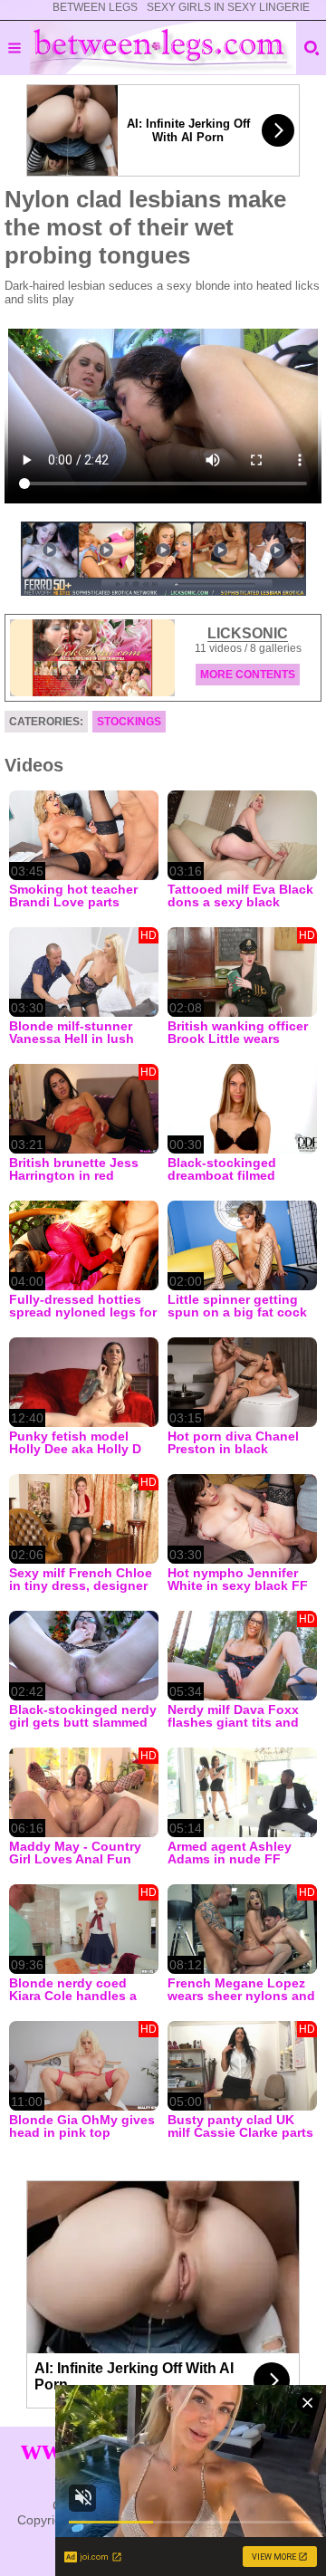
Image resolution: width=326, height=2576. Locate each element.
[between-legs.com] (163, 48)
